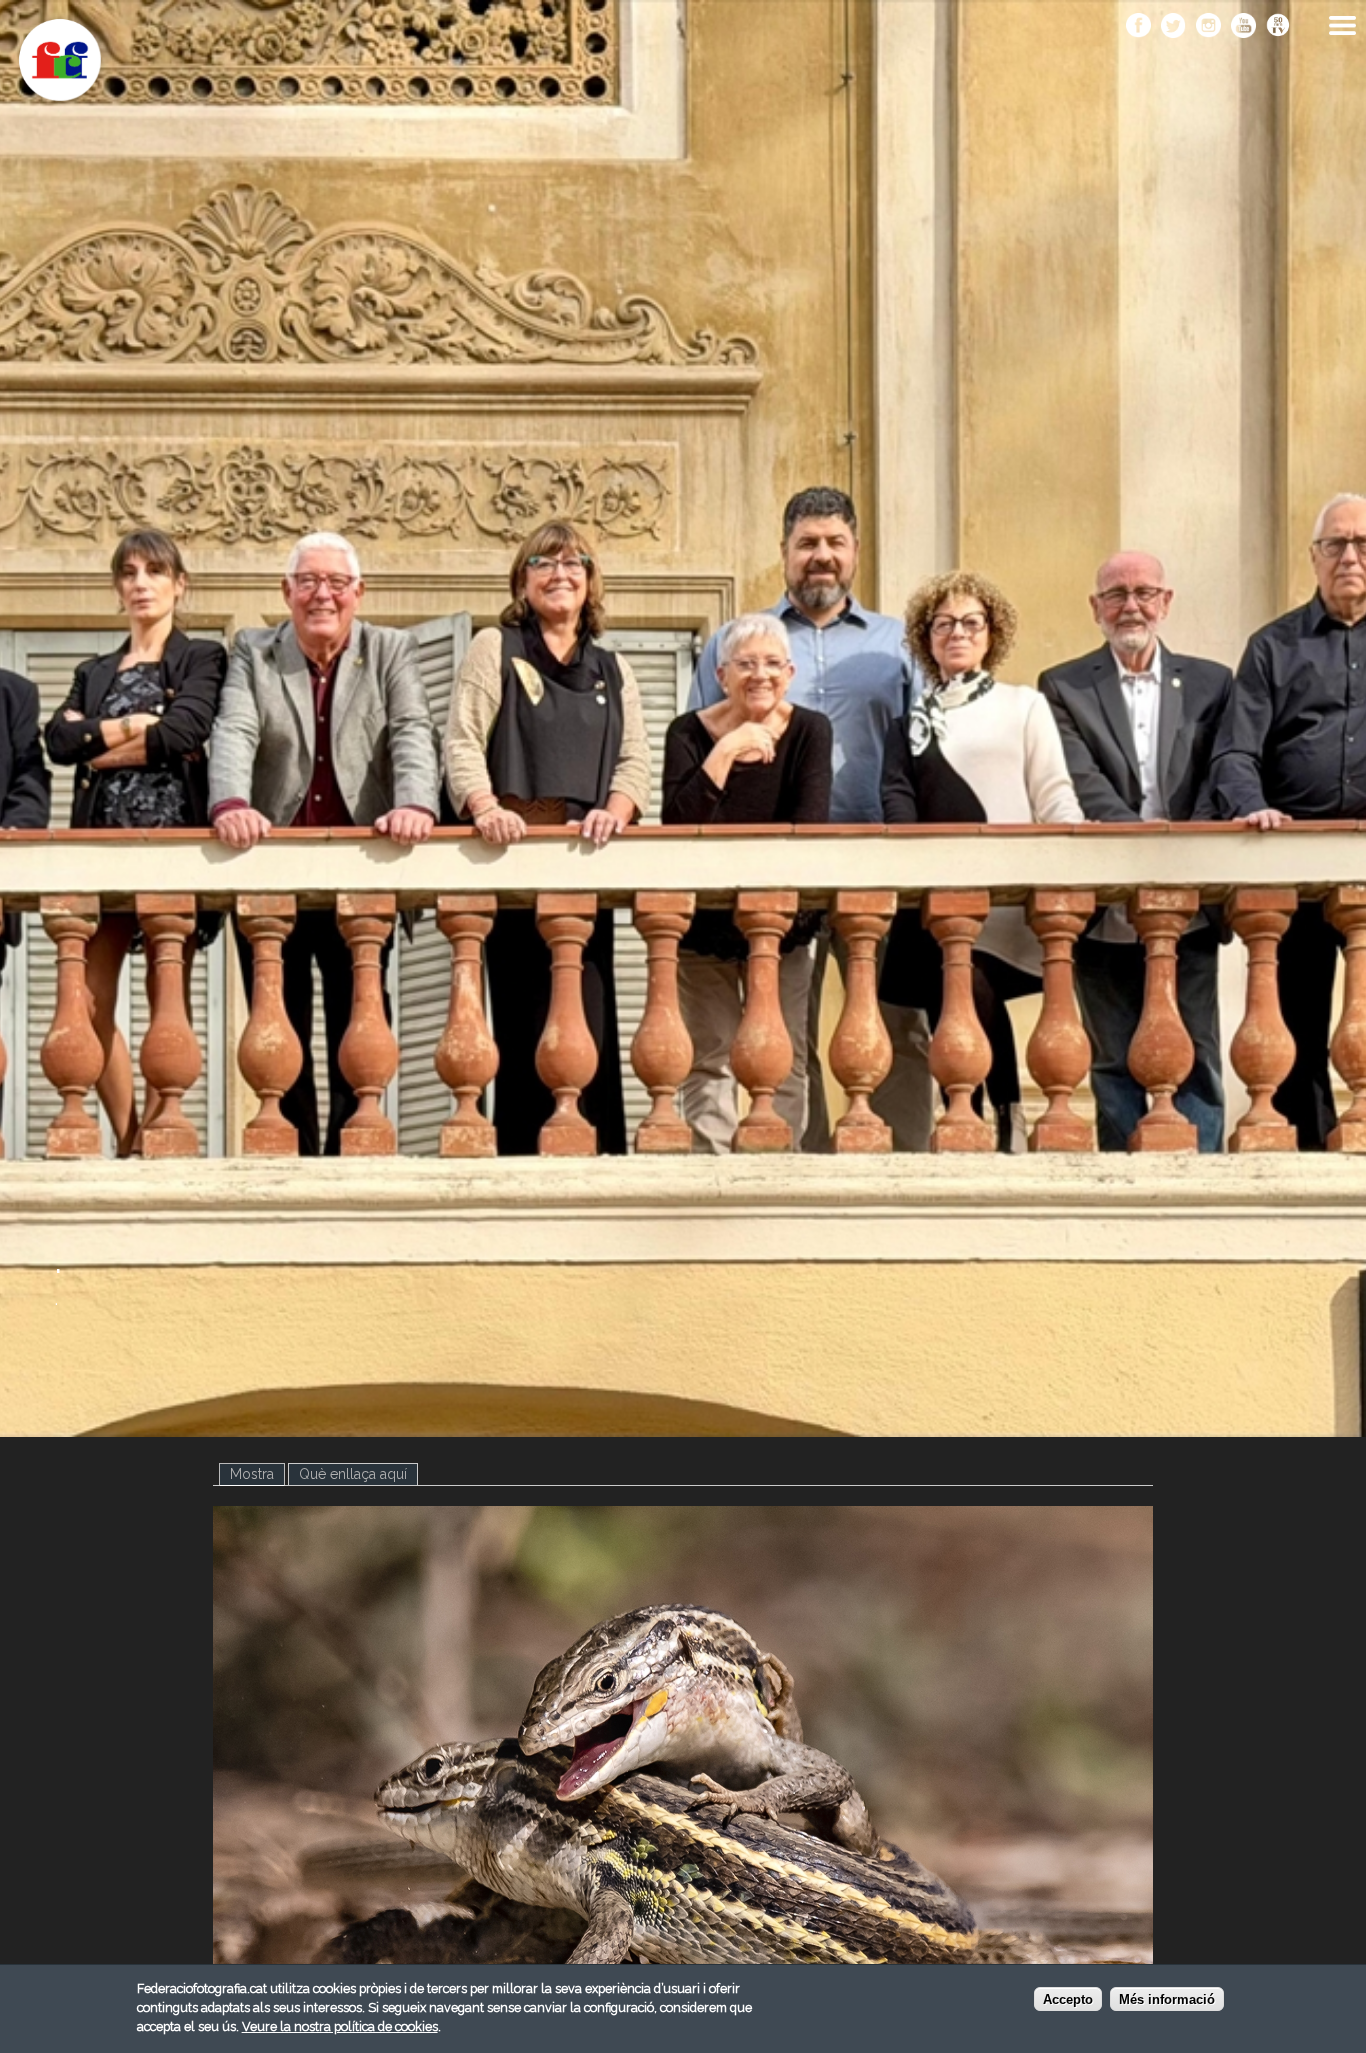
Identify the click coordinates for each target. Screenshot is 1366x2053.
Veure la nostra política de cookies (340, 2026)
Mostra (257, 1474)
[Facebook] (1138, 27)
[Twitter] (1173, 27)
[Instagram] (1208, 27)
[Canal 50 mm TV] (1278, 27)
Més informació (1167, 2000)
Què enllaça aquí (353, 1474)
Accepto (1068, 2000)
